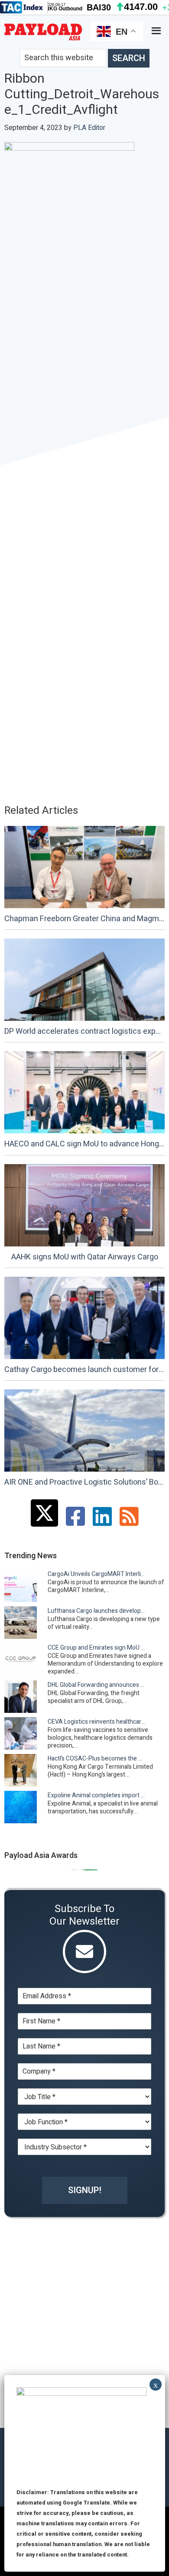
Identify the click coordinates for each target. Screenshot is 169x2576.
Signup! (85, 2190)
